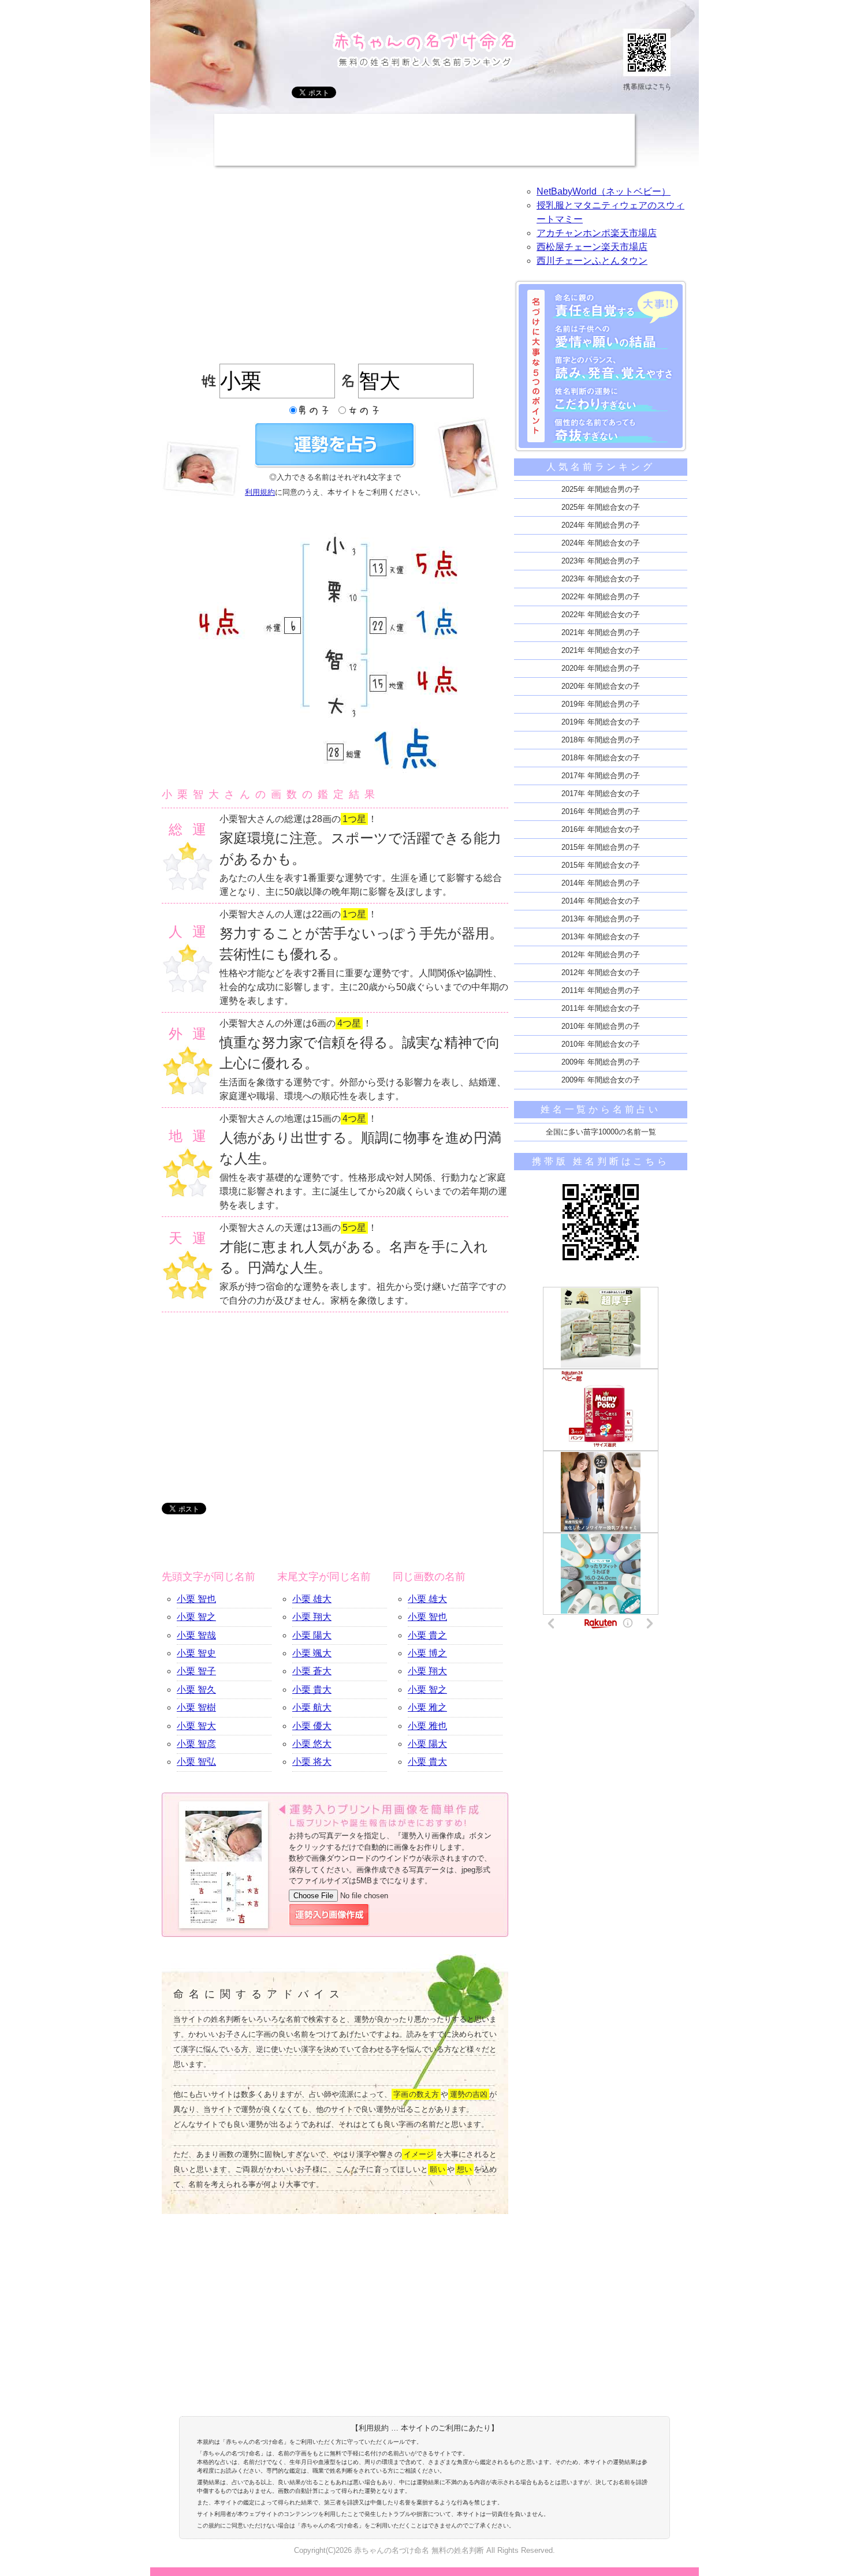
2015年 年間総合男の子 (601, 847)
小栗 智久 (196, 1690)
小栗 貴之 (427, 1635)
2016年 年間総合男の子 (601, 811)
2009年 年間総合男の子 (601, 1062)
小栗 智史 (196, 1653)
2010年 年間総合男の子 (601, 1026)
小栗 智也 (196, 1599)
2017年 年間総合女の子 (601, 794)
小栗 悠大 (312, 1744)
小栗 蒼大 (312, 1671)
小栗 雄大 (312, 1599)
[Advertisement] (425, 140)
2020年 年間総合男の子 (601, 668)
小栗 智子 (196, 1671)
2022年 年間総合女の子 (601, 615)
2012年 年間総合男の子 (601, 955)
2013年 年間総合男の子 (601, 919)
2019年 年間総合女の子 (601, 722)
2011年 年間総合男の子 (601, 990)
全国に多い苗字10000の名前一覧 (601, 1132)
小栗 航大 (312, 1707)
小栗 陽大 (312, 1635)
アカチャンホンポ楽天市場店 (597, 233)
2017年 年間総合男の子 (601, 776)
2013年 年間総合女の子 (601, 937)
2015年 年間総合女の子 (601, 865)
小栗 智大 (196, 1726)
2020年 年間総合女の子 (601, 686)
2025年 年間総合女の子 (601, 507)
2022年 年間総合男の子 (601, 597)
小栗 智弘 (196, 1762)
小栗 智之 (196, 1617)
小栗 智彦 (196, 1744)
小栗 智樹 (196, 1707)
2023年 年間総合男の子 (601, 561)
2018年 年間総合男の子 (601, 740)
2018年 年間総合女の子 (601, 758)
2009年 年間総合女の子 (601, 1080)
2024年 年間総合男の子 (601, 525)
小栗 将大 (312, 1762)
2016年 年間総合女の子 (601, 829)
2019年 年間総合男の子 (601, 704)
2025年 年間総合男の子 (601, 489)
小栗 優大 (312, 1726)
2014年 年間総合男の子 (601, 883)
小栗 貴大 (312, 1690)
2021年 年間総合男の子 (601, 632)
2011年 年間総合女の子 (601, 1008)
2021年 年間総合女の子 (601, 650)
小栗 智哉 (196, 1635)
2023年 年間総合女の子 (601, 579)
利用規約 (260, 492)
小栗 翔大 (312, 1617)
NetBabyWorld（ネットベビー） (604, 191)
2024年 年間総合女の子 (601, 543)
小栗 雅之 (427, 1707)
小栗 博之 (427, 1653)
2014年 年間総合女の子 (601, 901)
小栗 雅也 (427, 1726)
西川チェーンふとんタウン (592, 261)
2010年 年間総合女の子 (601, 1044)
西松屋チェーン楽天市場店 (592, 247)
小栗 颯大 (312, 1653)
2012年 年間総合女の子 (601, 972)
